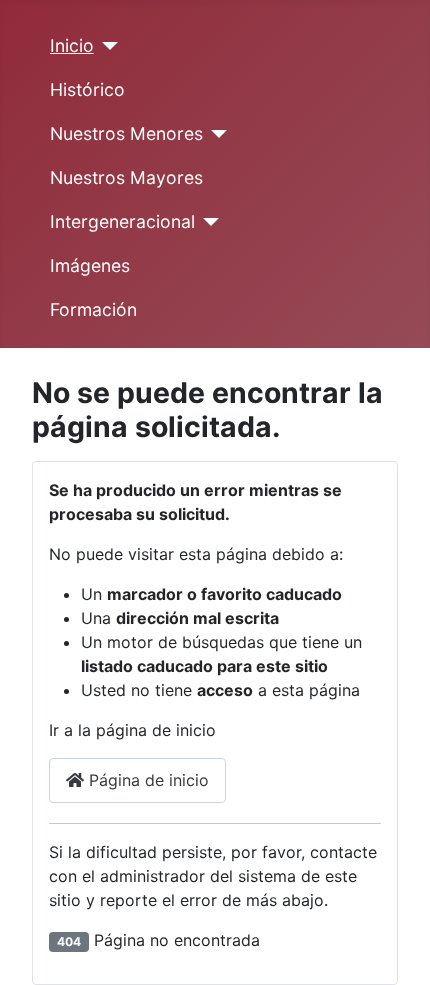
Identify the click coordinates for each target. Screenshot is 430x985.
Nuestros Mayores (126, 177)
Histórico (87, 89)
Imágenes (90, 265)
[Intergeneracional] (207, 222)
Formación (93, 309)
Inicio (72, 45)
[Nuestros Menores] (215, 134)
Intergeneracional (122, 221)
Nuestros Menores (126, 133)
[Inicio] (106, 46)
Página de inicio (146, 780)
